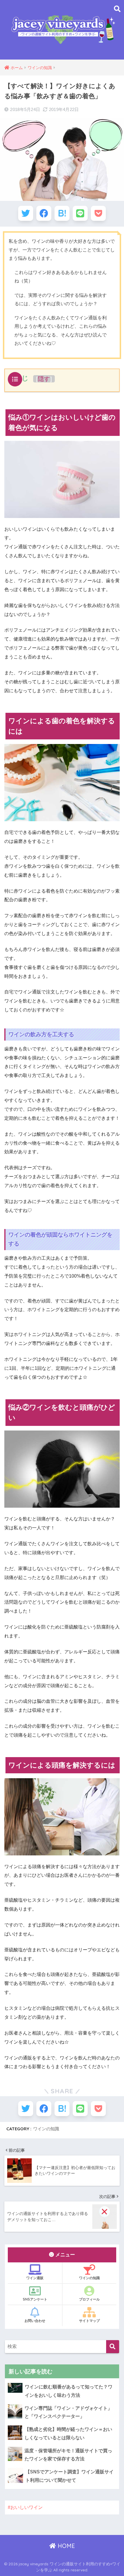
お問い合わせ (35, 2321)
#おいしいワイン (25, 2507)
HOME (65, 2546)
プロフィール (89, 2299)
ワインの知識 (46, 2129)
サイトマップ (89, 2321)
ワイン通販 (35, 2278)
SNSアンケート (35, 2299)
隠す (44, 379)
